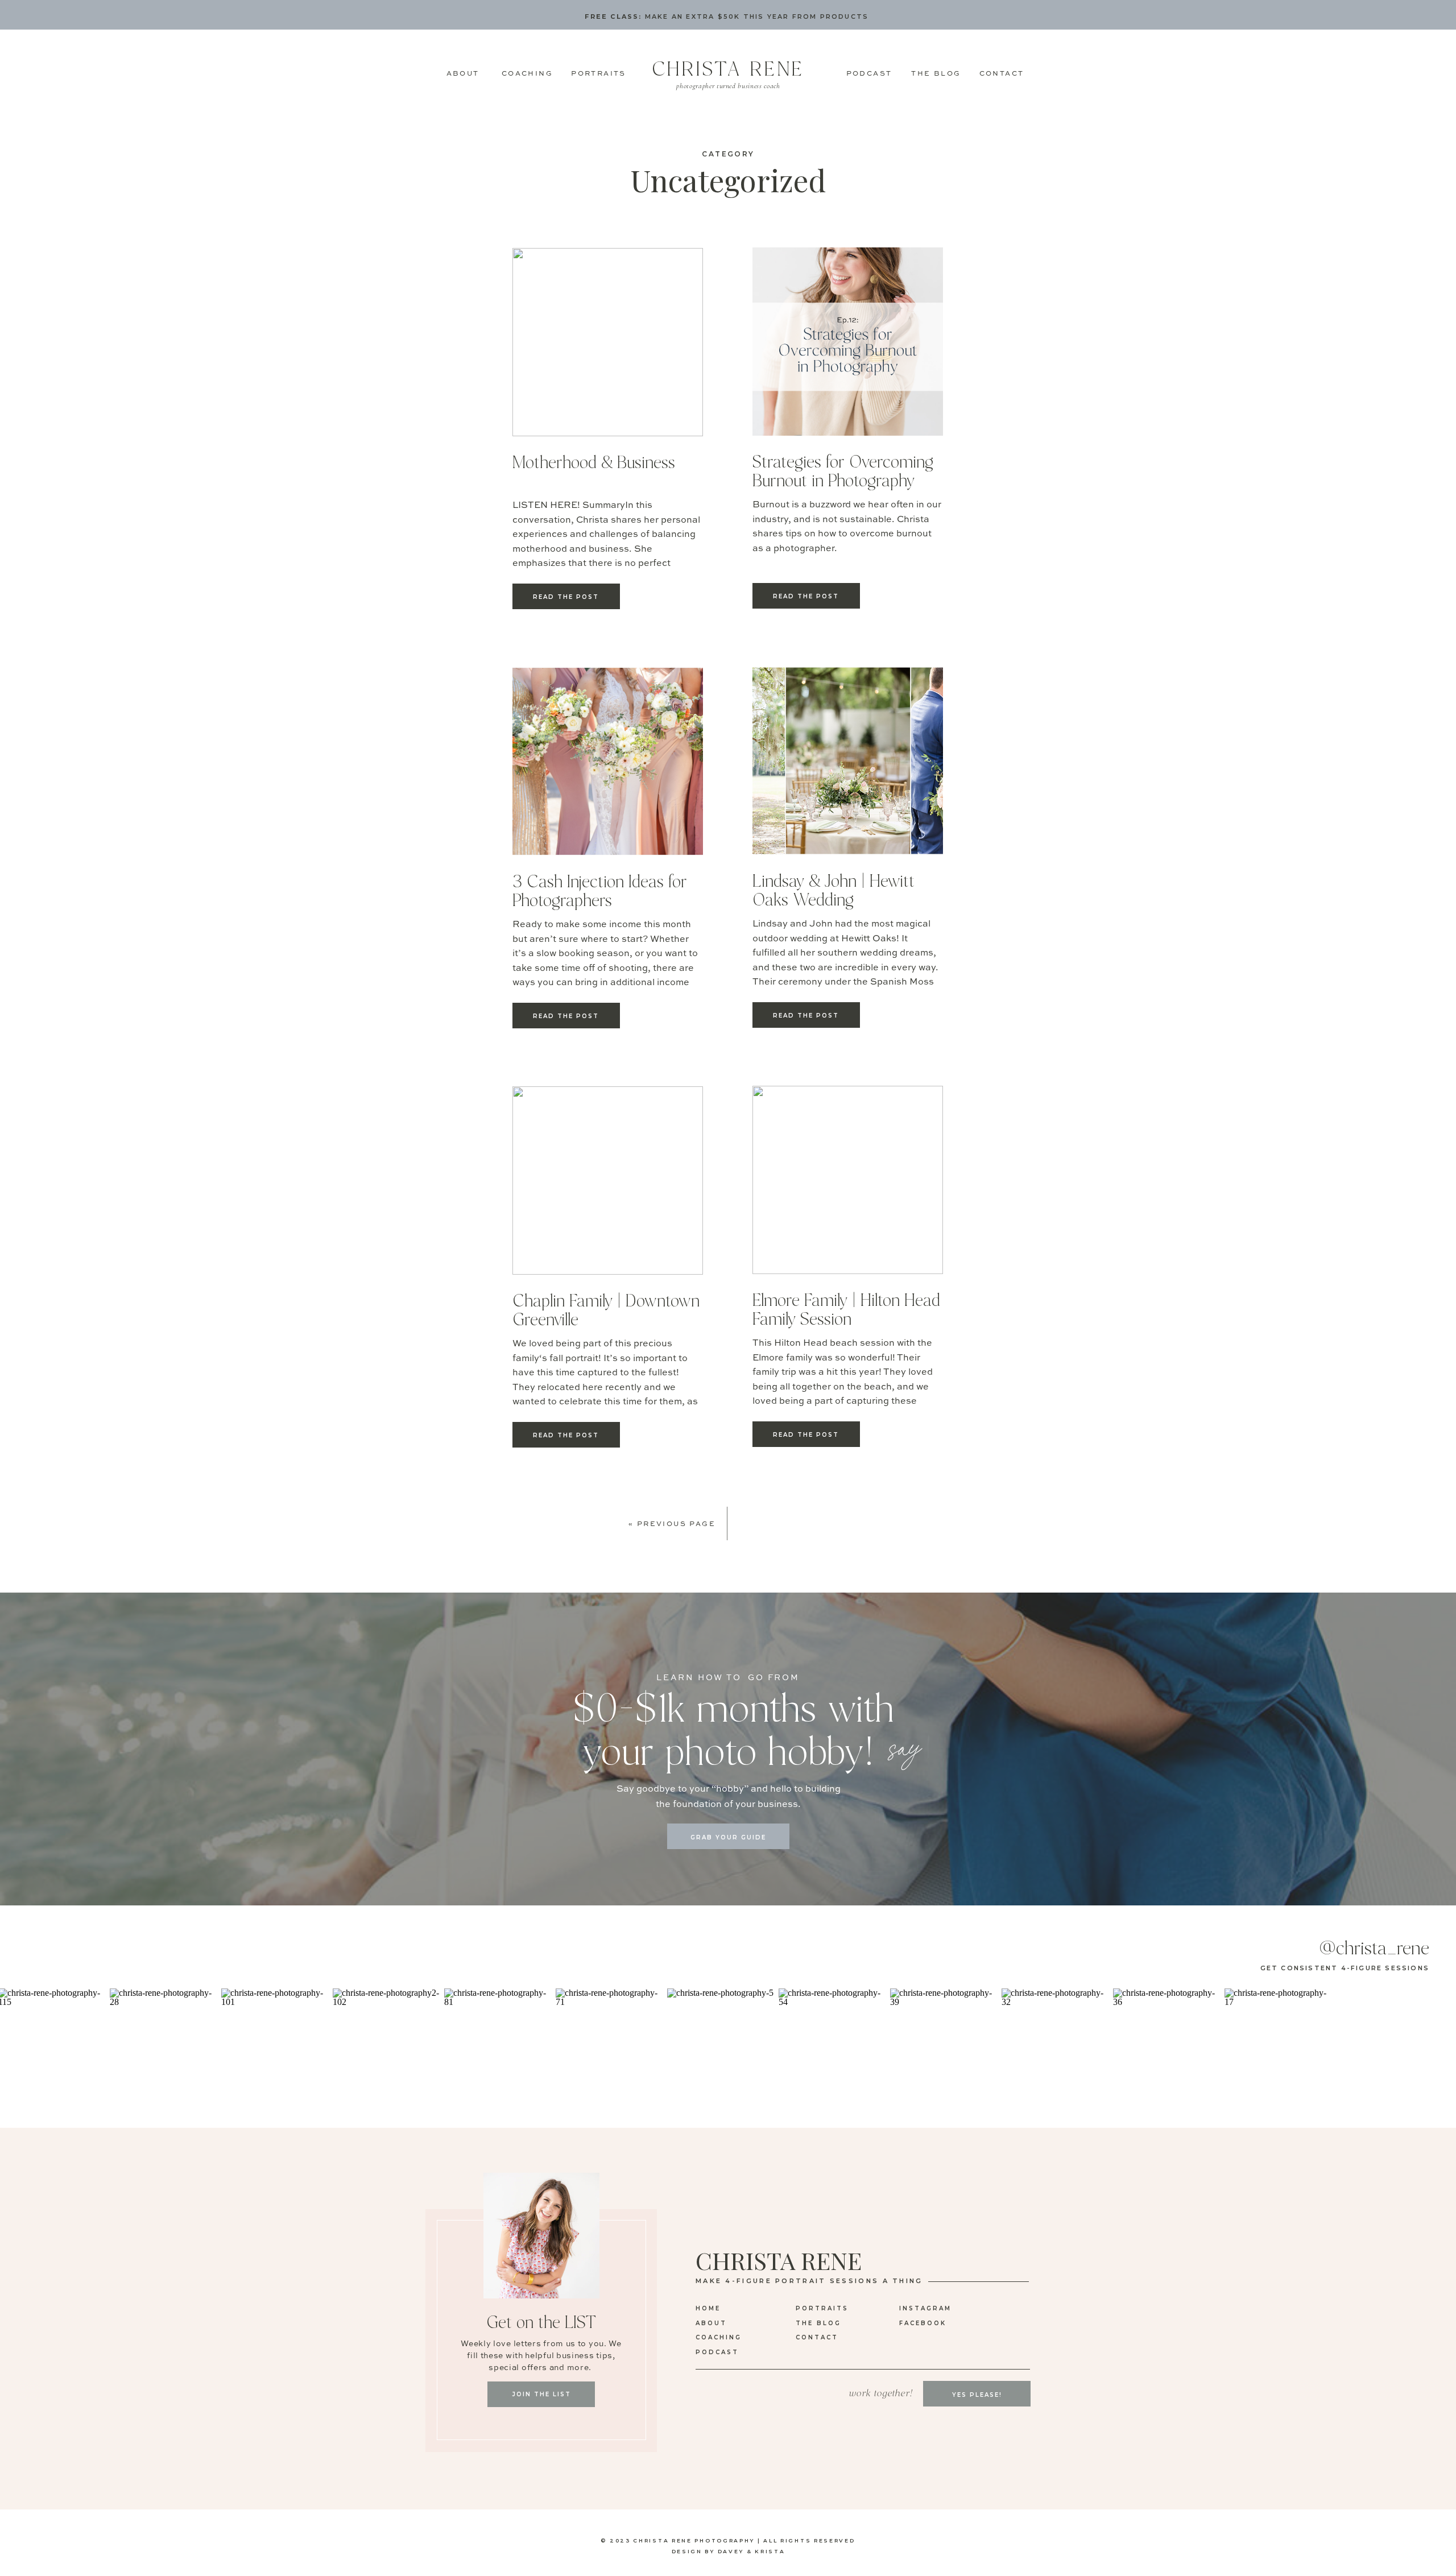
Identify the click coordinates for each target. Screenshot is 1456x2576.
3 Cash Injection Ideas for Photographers (600, 892)
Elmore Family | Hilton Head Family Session (846, 1310)
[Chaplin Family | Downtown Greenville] (608, 1181)
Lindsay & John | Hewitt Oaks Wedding (834, 891)
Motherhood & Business (594, 463)
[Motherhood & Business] (608, 342)
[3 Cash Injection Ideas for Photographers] (608, 761)
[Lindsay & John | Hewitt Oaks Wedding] (848, 761)
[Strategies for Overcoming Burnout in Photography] (848, 342)
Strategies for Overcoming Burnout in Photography (843, 472)
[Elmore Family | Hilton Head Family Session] (848, 1180)
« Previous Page (672, 1524)
